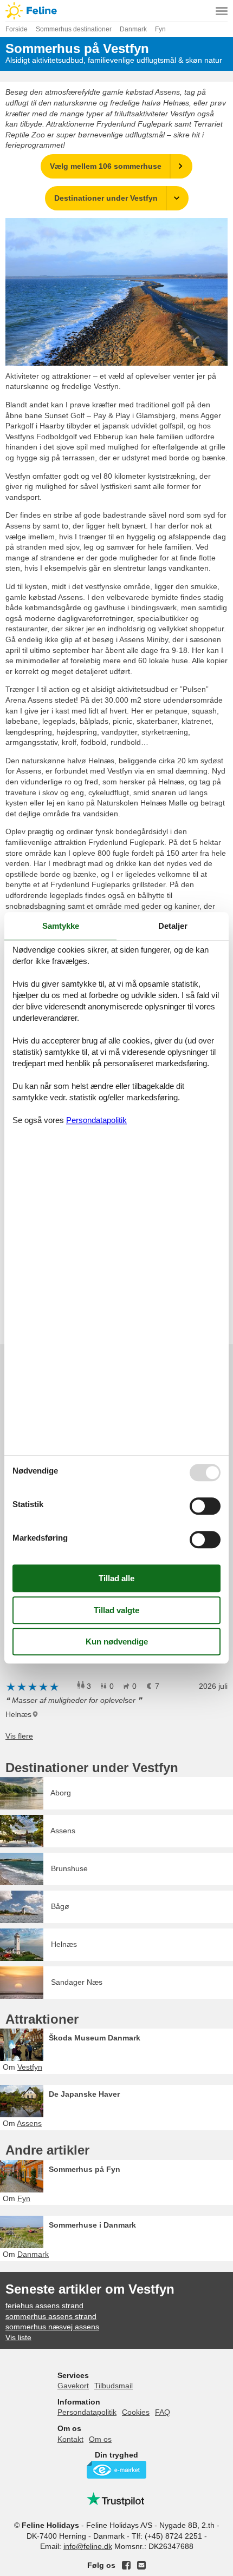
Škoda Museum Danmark (95, 2038)
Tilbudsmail (114, 2386)
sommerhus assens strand (51, 2316)
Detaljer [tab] (173, 926)
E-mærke (116, 2470)
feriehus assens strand (44, 2306)
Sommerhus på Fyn (85, 2169)
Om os (100, 2439)
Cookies (136, 2412)
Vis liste (18, 2337)
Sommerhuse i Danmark (92, 2225)
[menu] (222, 11)
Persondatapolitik (87, 2412)
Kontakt (70, 2439)
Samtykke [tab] (61, 926)
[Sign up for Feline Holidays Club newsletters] (141, 2565)
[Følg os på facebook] (126, 2565)
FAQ (163, 2412)
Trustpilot (116, 2499)
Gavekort (73, 2386)
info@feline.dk (88, 2546)
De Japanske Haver (84, 2094)
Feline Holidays (116, 11)
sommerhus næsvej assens (52, 2327)
